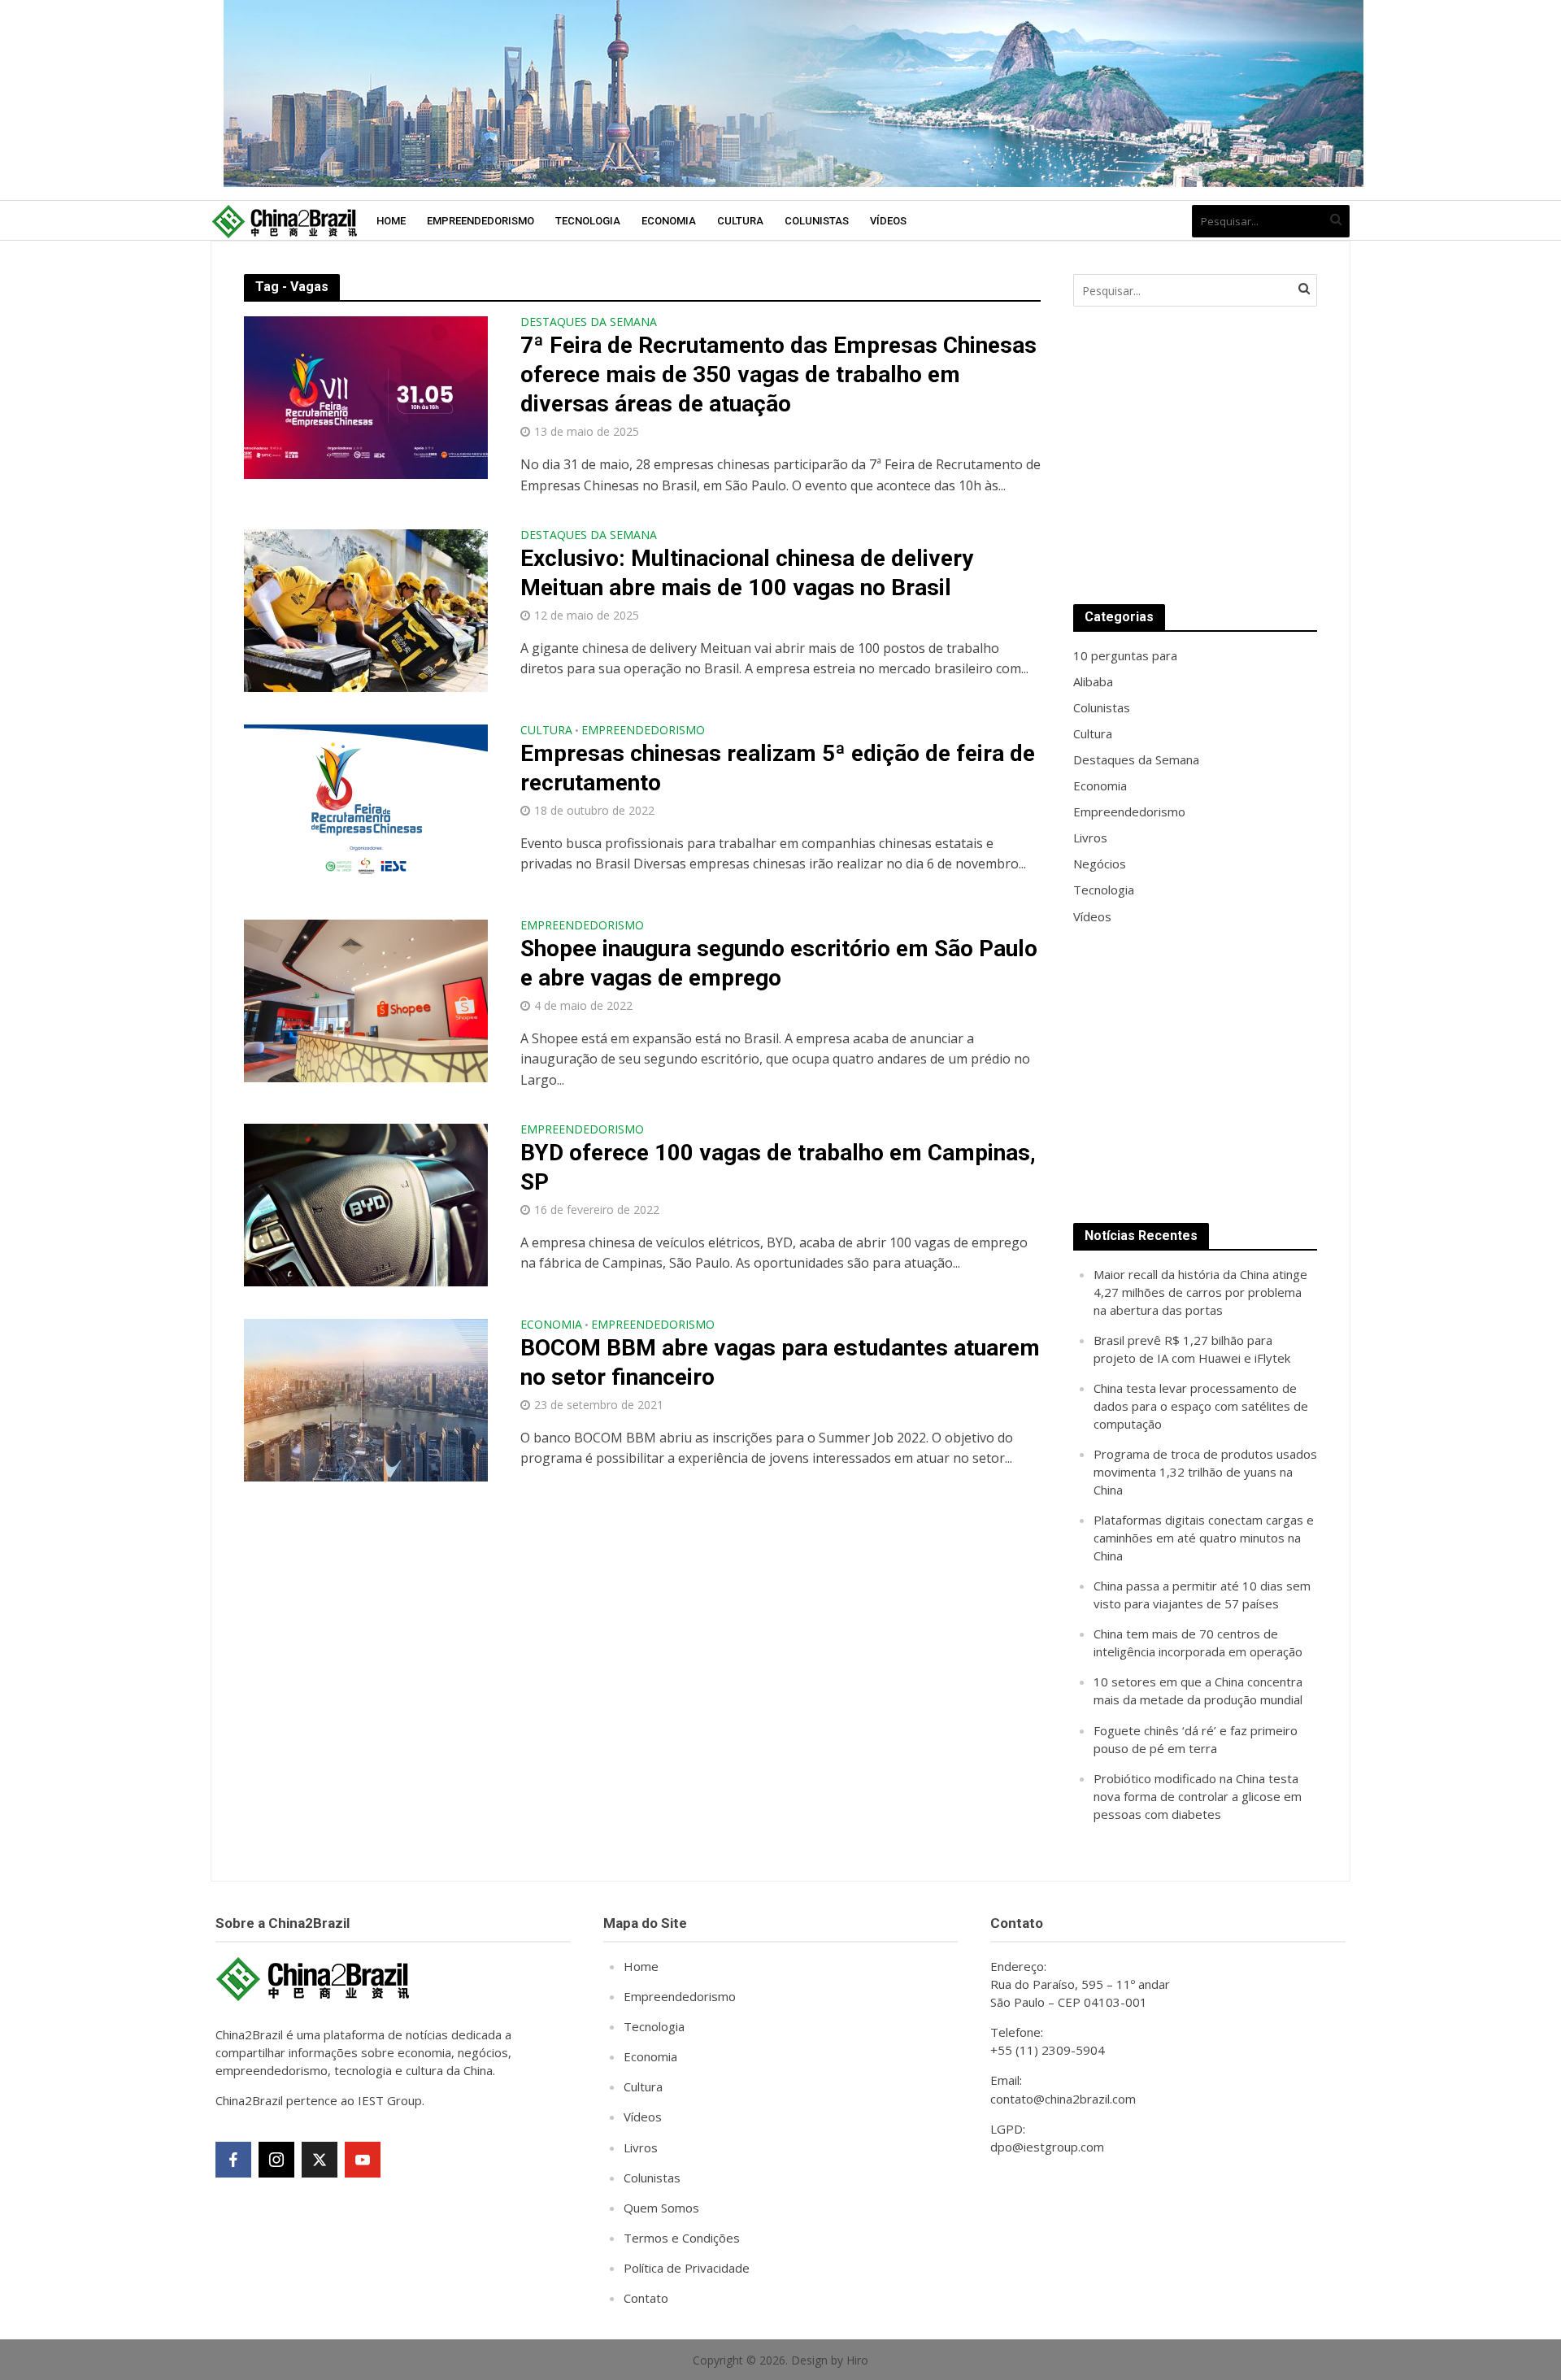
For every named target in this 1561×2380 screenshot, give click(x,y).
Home (391, 221)
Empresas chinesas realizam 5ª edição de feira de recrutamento (778, 768)
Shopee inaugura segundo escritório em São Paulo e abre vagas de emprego (779, 963)
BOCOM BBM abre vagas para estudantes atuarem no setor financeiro (780, 1362)
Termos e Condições (682, 2238)
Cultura (740, 221)
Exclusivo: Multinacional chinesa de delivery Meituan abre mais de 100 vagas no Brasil (747, 573)
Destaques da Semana (589, 323)
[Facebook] (233, 2160)
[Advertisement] (1195, 455)
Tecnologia (588, 221)
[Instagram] (276, 2160)
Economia (669, 221)
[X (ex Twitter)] (320, 2160)
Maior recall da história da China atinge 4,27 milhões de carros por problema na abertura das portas (1200, 1292)
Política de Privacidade (687, 2268)
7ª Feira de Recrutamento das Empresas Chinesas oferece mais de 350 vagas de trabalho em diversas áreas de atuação (778, 374)
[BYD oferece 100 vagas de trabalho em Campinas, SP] (366, 1203)
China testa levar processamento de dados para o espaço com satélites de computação (1201, 1406)
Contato (646, 2298)
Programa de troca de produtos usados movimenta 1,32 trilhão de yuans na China (1205, 1472)
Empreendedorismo (480, 221)
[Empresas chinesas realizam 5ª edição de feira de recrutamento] (366, 804)
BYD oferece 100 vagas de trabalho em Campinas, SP (778, 1167)
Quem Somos (661, 2208)
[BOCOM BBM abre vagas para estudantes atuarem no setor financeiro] (366, 1399)
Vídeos (888, 221)
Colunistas (817, 221)
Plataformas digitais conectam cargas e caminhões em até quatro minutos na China (1204, 1538)
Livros (641, 2147)
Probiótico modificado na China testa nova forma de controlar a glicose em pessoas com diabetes (1198, 1796)
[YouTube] (363, 2160)
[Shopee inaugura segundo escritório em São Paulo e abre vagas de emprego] (366, 999)
